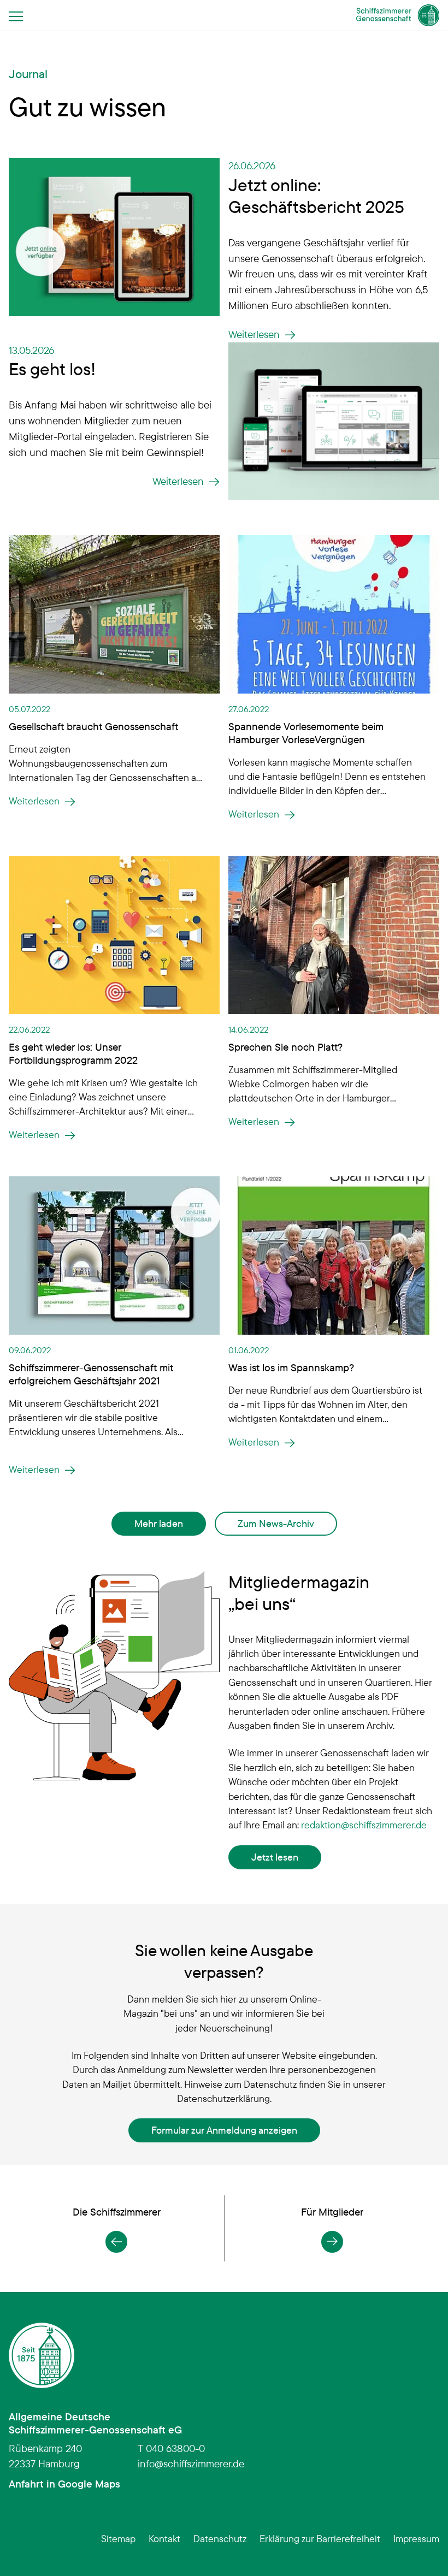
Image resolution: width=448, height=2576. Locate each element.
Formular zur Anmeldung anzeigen (224, 2130)
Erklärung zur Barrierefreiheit (320, 2538)
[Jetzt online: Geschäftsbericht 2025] (114, 235)
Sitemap (118, 2538)
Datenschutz (220, 2538)
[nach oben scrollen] (423, 2551)
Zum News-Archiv (276, 1523)
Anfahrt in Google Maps (64, 2484)
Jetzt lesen (275, 1857)
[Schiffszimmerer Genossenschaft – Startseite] (398, 15)
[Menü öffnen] (19, 16)
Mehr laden (159, 1523)
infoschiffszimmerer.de (191, 2464)
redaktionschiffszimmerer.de (364, 1825)
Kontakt (164, 2538)
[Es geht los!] (334, 420)
